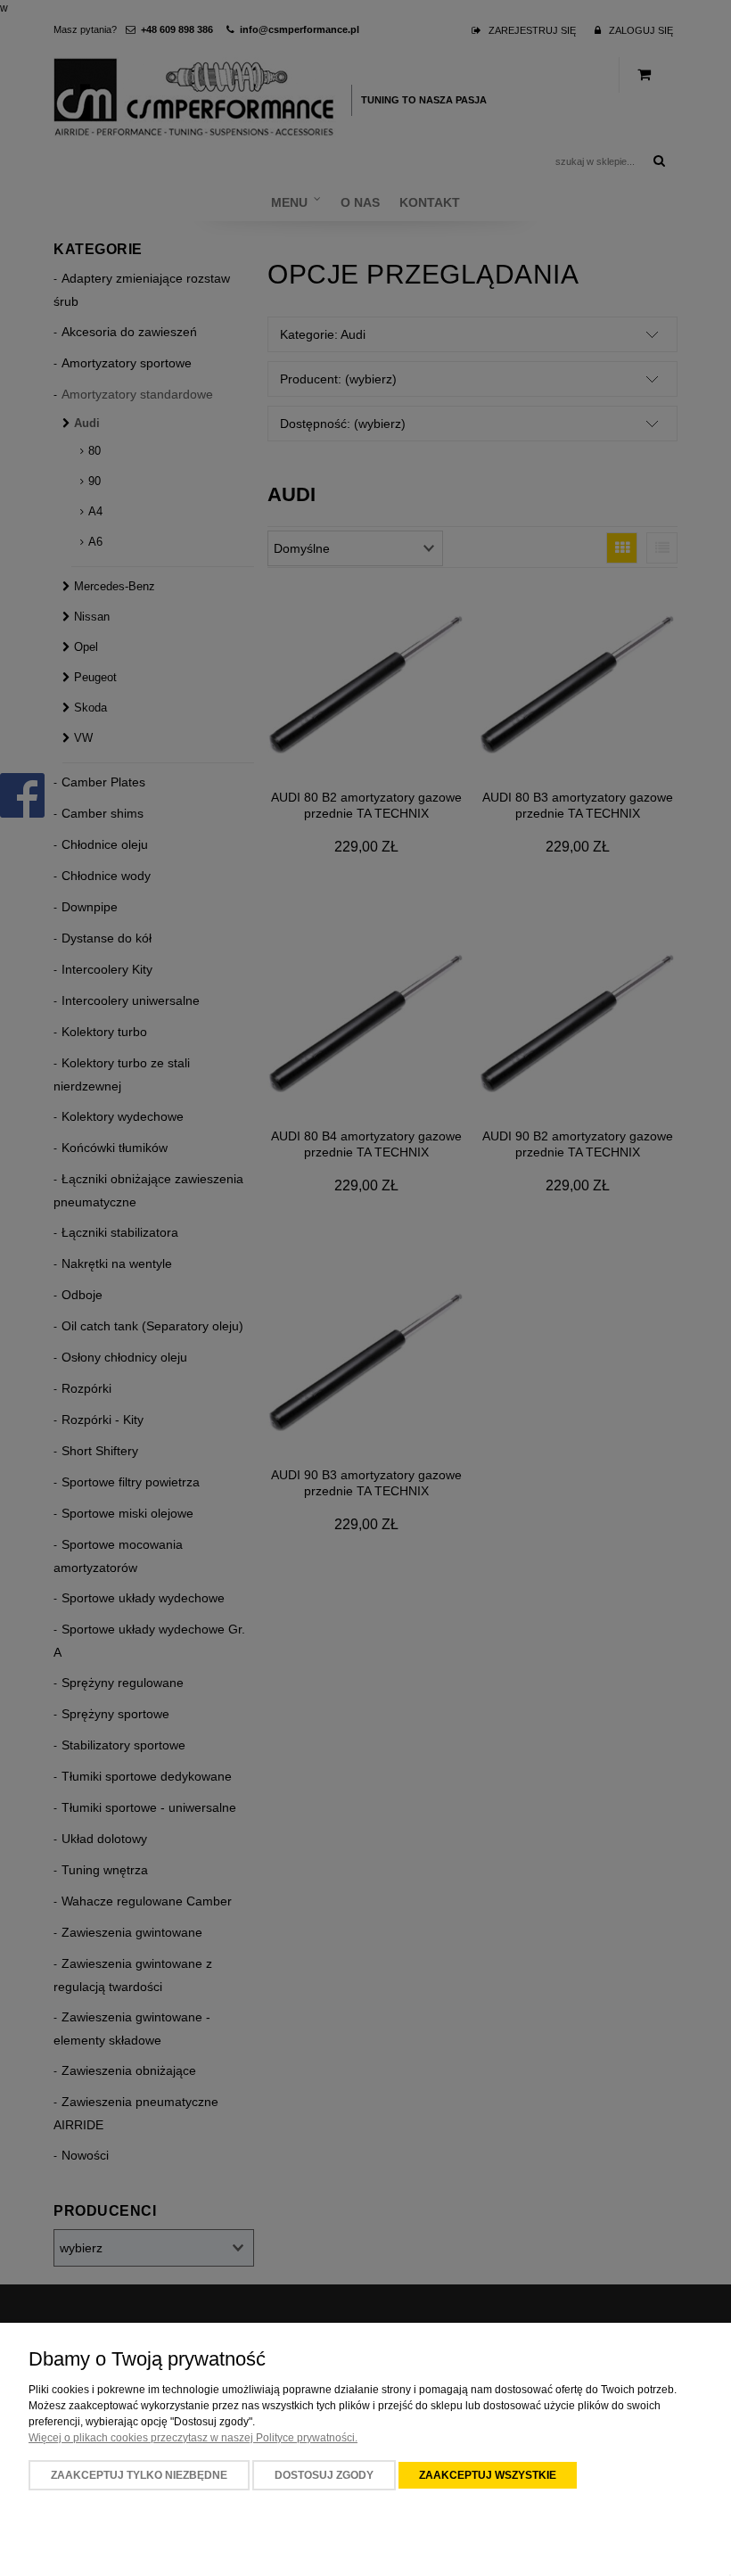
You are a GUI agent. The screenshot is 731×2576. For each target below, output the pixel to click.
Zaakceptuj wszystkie (488, 2475)
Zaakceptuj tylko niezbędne (139, 2475)
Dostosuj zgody (324, 2475)
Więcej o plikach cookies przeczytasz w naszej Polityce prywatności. (193, 2438)
